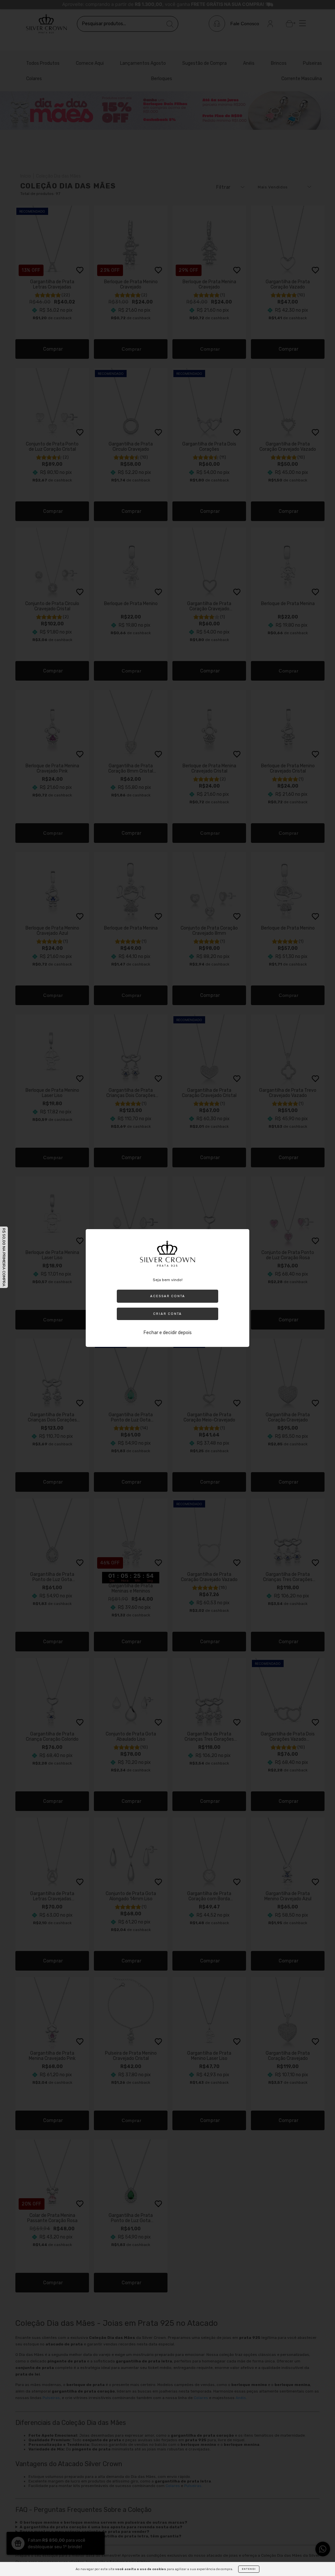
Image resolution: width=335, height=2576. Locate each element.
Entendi (249, 2569)
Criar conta (167, 1314)
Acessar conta (168, 1296)
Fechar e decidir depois (168, 1333)
